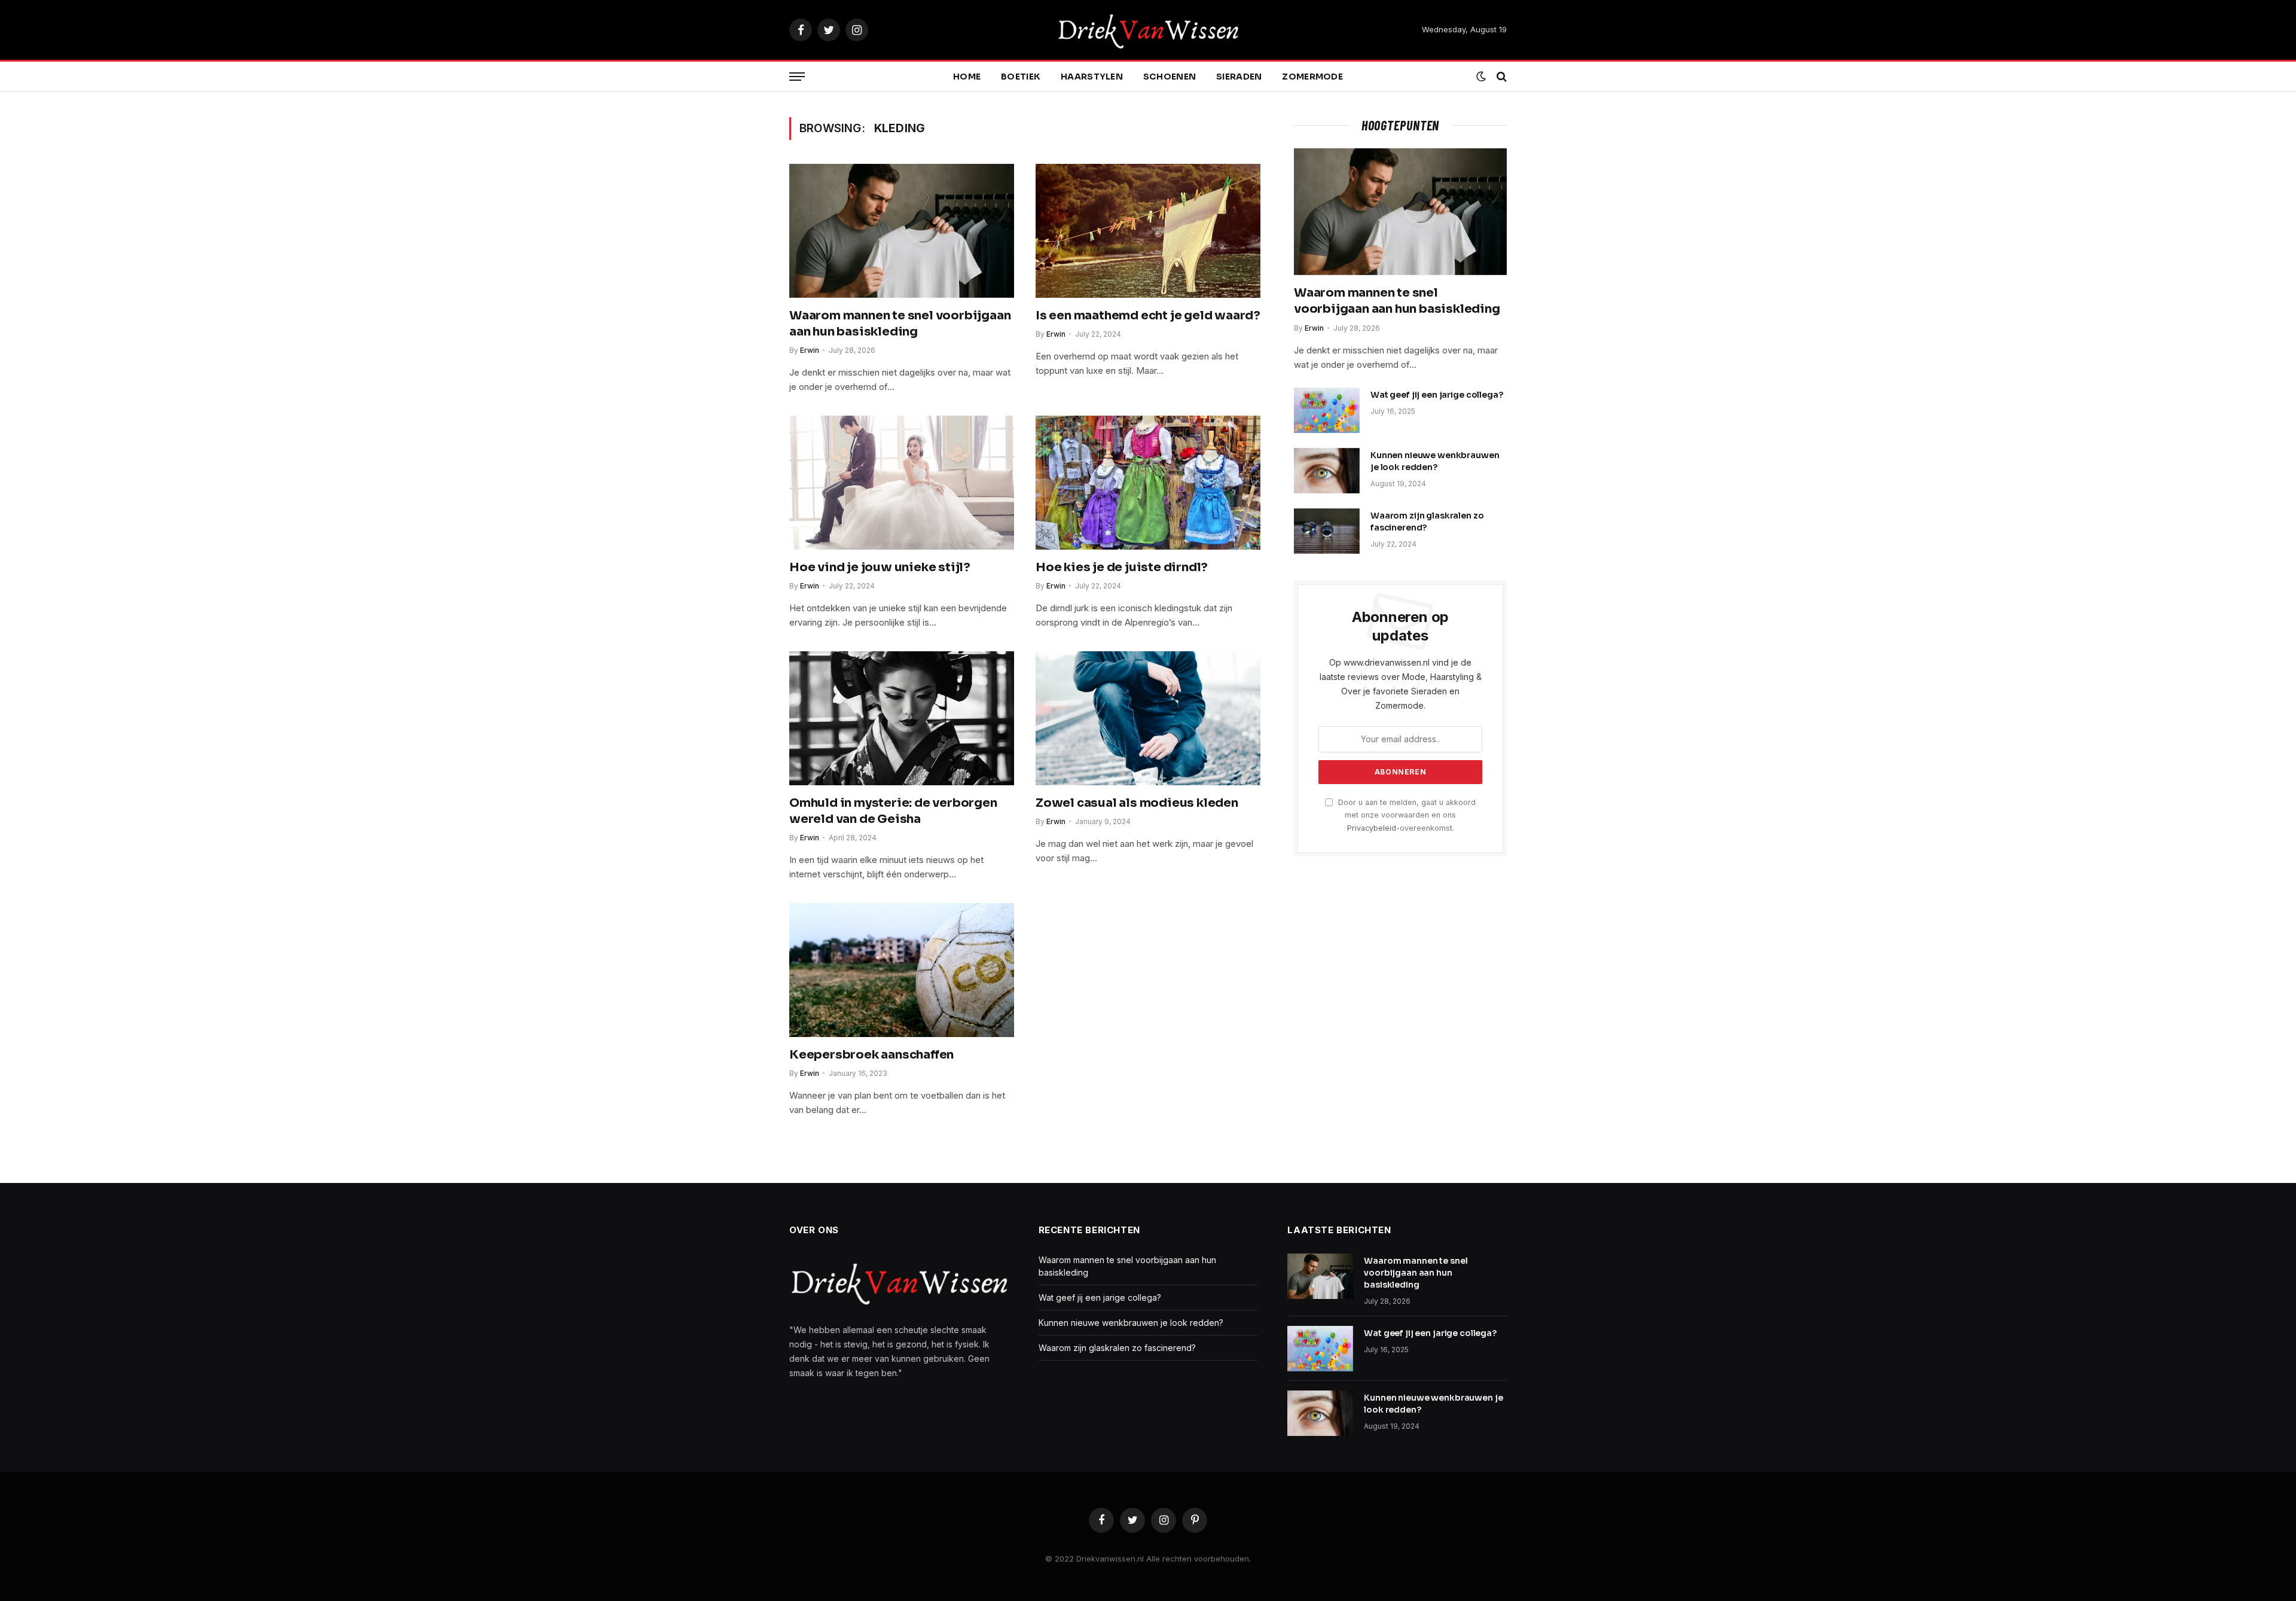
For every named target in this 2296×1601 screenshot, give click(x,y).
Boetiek (1021, 77)
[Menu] (797, 77)
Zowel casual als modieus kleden (1137, 803)
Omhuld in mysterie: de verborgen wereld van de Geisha (893, 811)
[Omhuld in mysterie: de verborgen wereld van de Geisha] (902, 718)
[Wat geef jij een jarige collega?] (1327, 410)
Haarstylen (1092, 77)
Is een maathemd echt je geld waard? (1148, 315)
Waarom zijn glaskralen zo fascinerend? (1427, 522)
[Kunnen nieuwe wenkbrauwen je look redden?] (1327, 471)
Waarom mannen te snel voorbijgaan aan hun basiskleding (900, 324)
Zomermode (1312, 77)
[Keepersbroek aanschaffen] (902, 970)
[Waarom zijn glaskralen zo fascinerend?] (1327, 531)
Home (967, 77)
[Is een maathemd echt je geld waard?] (1148, 231)
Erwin (810, 350)
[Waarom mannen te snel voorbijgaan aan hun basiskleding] (902, 231)
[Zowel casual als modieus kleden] (1148, 718)
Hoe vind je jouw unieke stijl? (880, 567)
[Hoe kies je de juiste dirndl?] (1148, 483)
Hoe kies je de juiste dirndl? (1122, 567)
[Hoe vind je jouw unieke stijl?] (902, 483)
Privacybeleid (1372, 828)
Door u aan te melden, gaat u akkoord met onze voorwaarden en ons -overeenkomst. (1406, 815)
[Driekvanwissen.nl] (1148, 30)
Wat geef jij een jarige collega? (1437, 395)
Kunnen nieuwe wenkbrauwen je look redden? (1435, 461)
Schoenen (1170, 77)
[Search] (1500, 77)
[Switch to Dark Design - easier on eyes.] (1481, 77)
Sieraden (1239, 77)
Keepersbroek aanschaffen (871, 1055)
